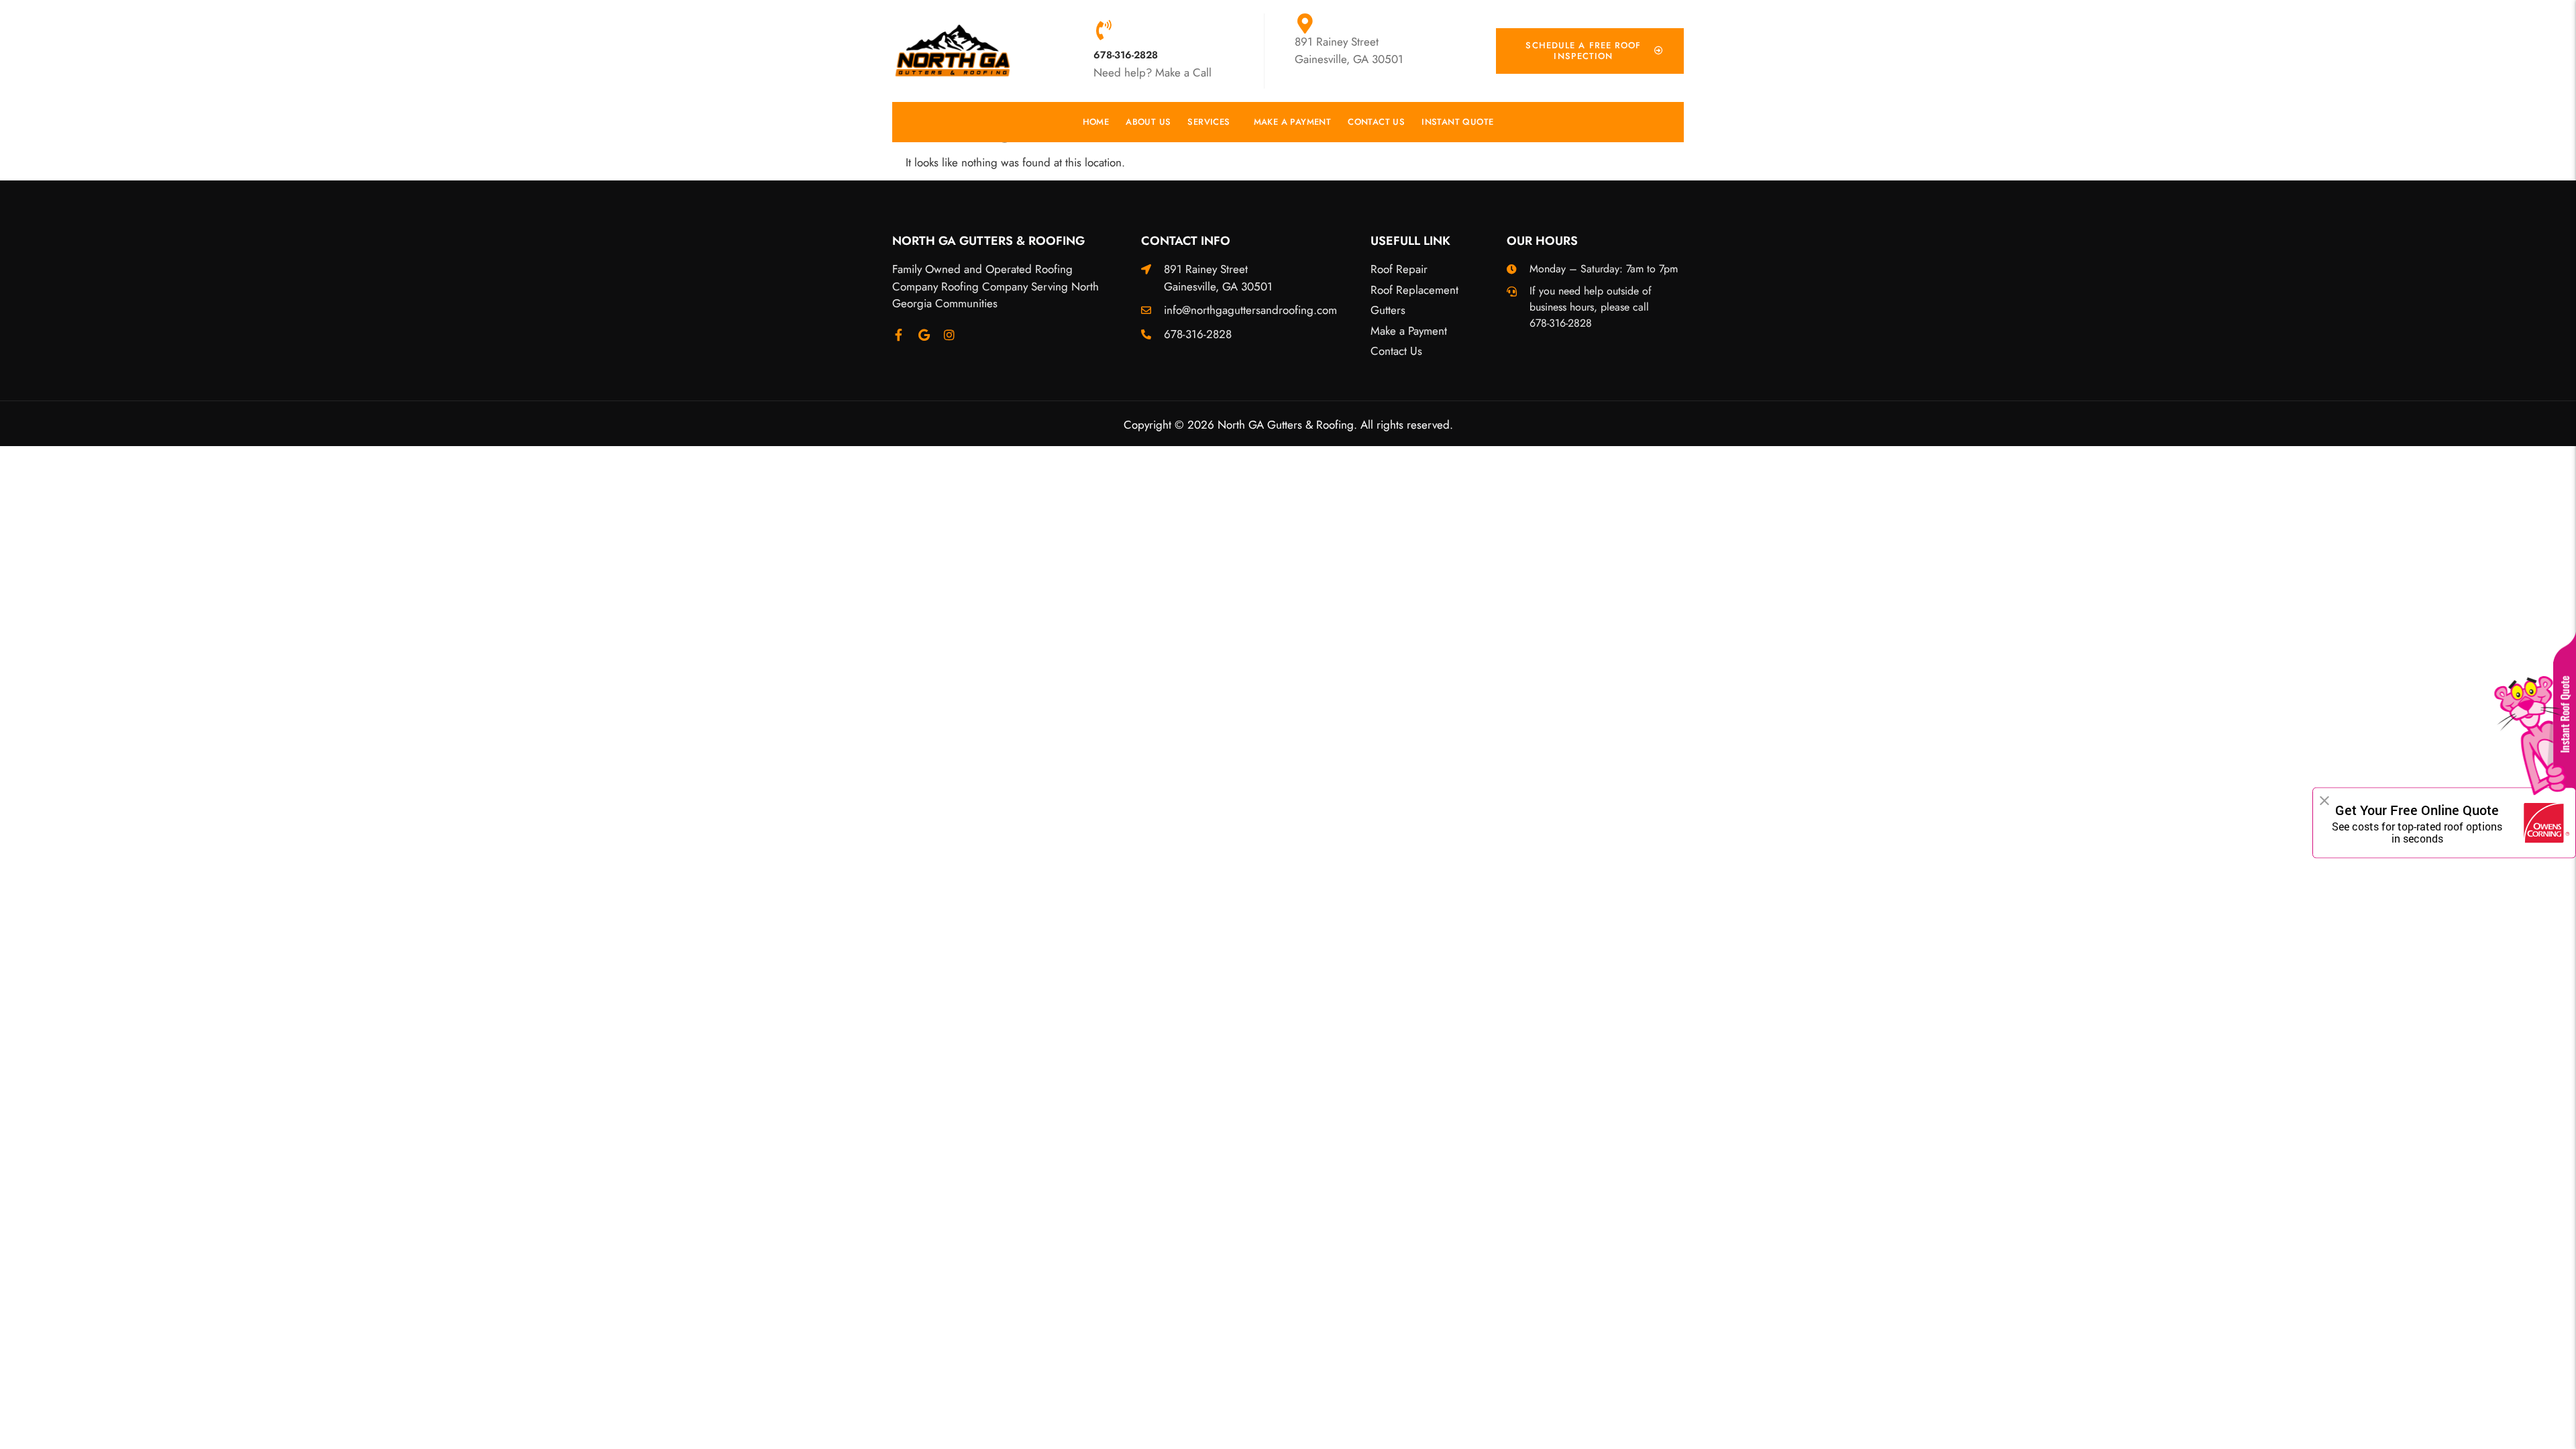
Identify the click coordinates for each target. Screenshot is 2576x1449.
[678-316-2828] (1104, 30)
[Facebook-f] (898, 335)
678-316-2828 (1126, 55)
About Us (1148, 122)
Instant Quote (1457, 122)
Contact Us (1376, 122)
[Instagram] (949, 335)
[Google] (924, 335)
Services (1209, 122)
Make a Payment (1293, 122)
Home (1096, 122)
